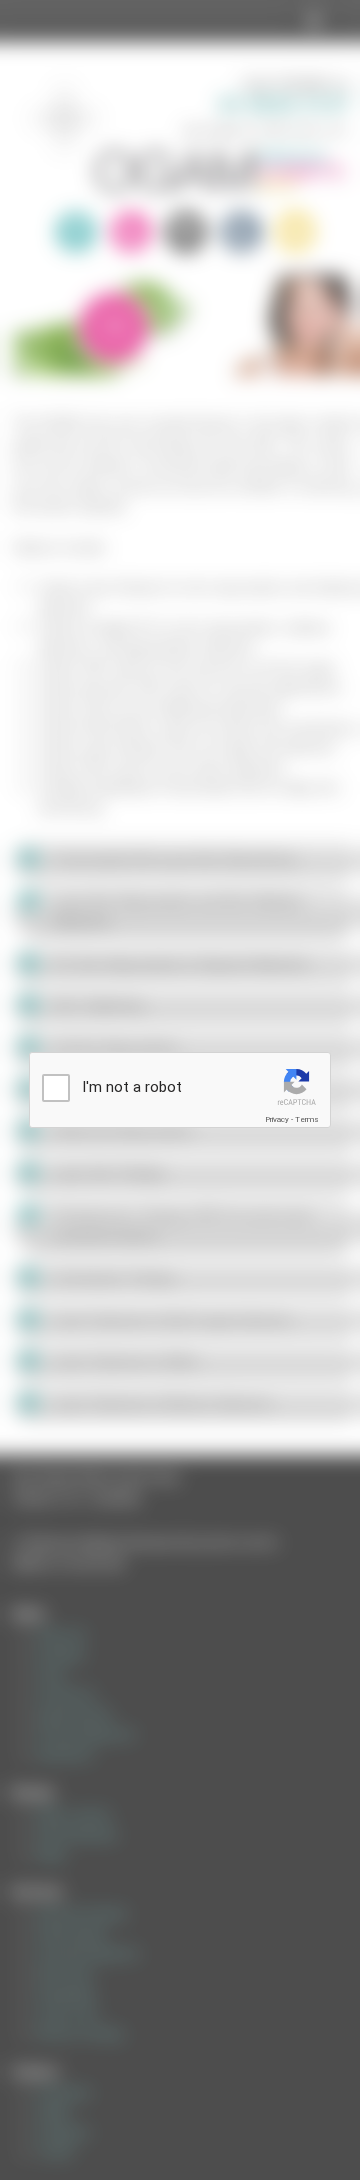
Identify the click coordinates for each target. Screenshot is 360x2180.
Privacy (277, 1119)
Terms (307, 1119)
